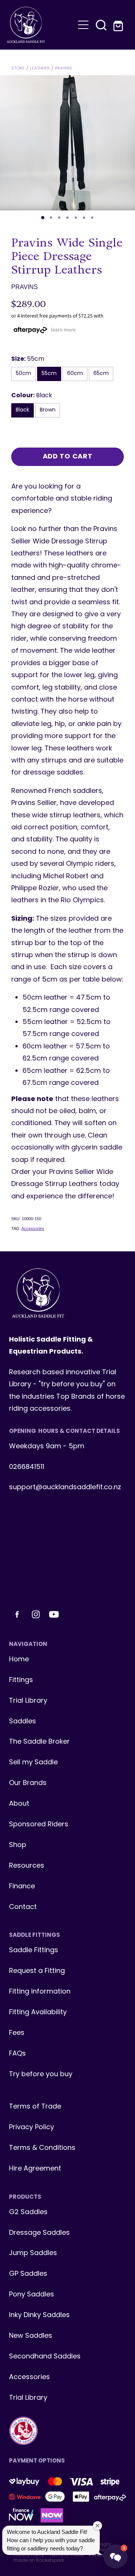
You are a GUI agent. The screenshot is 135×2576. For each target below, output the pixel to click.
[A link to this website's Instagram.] (36, 1614)
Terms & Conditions (42, 2148)
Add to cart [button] (68, 457)
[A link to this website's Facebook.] (17, 1614)
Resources (27, 1866)
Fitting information (40, 1992)
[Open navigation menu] (83, 25)
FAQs (17, 2054)
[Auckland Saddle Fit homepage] (40, 25)
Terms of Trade (35, 2107)
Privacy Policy (31, 2128)
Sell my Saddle (33, 1763)
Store (18, 68)
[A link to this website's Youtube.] (54, 1614)
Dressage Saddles (39, 2233)
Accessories (33, 1228)
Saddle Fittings (34, 1951)
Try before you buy (41, 2075)
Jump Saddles (33, 2253)
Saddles (22, 1722)
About (19, 1804)
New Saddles (31, 2336)
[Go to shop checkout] (119, 25)
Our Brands (28, 1783)
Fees (17, 2033)
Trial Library (28, 1701)
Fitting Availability (38, 2013)
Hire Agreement (35, 2169)
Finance (22, 1887)
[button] (101, 25)
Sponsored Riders (39, 1825)
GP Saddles (28, 2274)
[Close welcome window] (97, 2526)
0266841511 (27, 1467)
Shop (18, 1845)
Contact (23, 1907)
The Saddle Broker (39, 1742)
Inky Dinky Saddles (39, 2315)
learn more (63, 330)
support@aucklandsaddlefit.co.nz (65, 1488)
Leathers (40, 68)
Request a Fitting (37, 1971)
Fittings (21, 1680)
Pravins (64, 68)
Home (19, 1660)
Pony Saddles (31, 2295)
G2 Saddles (29, 2212)
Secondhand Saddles (45, 2357)
